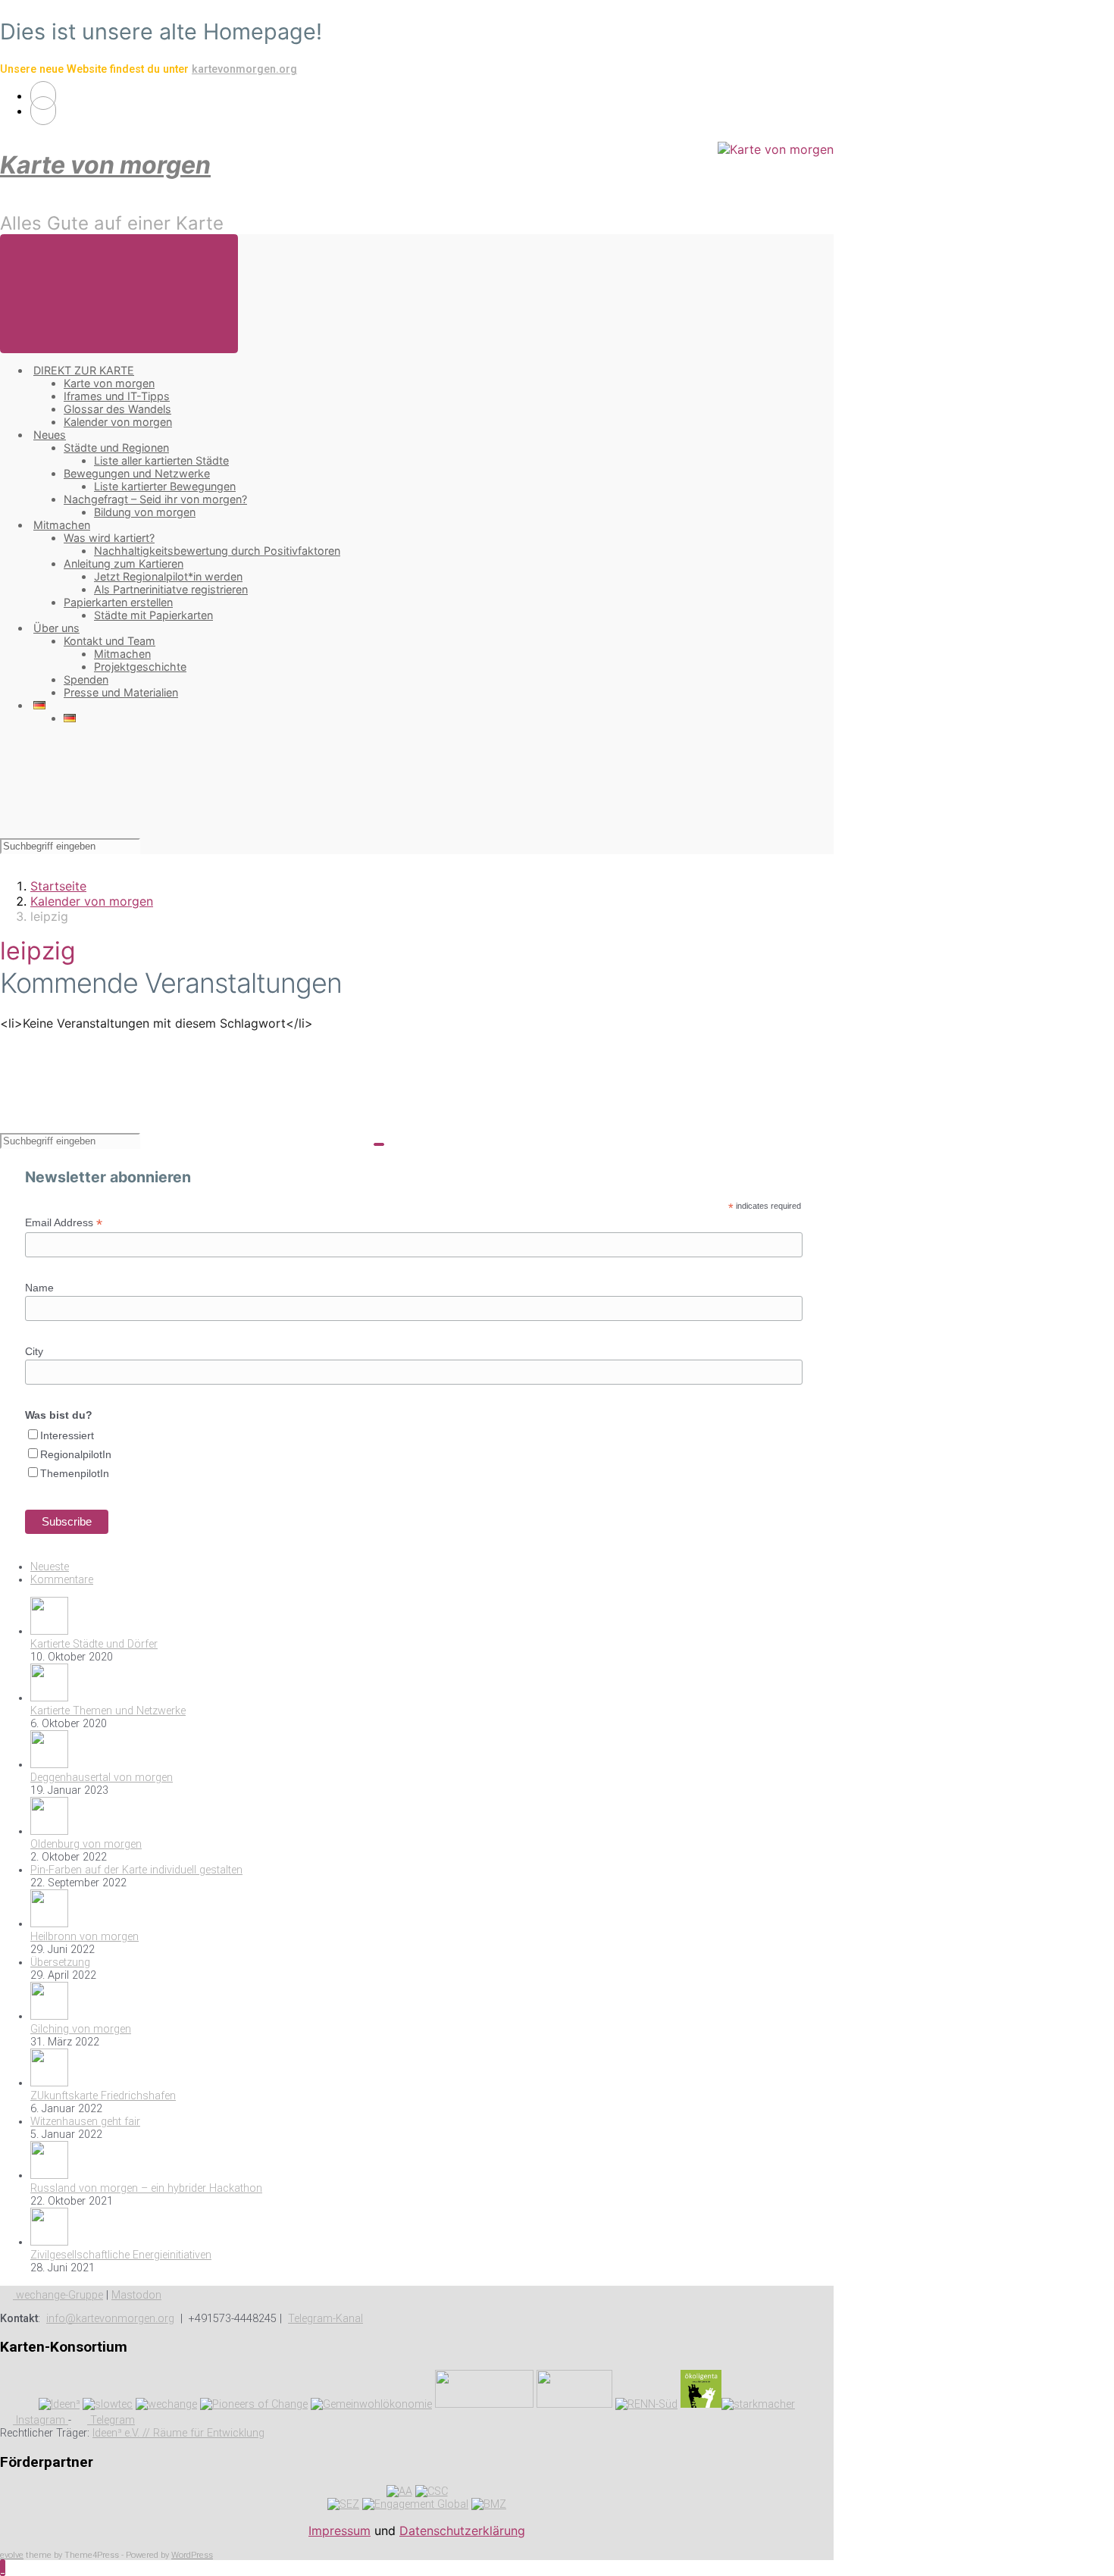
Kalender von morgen (118, 422)
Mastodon (136, 2295)
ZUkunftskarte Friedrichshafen (103, 2096)
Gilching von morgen (81, 2029)
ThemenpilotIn (75, 1473)
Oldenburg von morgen (86, 1844)
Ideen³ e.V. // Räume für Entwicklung (178, 2433)
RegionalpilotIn (76, 1454)
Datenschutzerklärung (462, 2531)
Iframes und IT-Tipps (117, 396)
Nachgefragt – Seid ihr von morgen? (155, 499)
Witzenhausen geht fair (85, 2122)
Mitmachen (62, 525)
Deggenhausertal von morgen (102, 1778)
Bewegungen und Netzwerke (137, 473)
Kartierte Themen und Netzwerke (108, 1711)
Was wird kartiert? (109, 538)
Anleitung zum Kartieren (124, 563)
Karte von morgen (105, 165)
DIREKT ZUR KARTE (84, 370)
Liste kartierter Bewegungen (165, 486)
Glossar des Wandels (117, 409)
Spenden (86, 679)
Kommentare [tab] (62, 1580)
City (34, 1351)
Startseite (58, 886)
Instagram (41, 2420)
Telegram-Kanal (325, 2319)
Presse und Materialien (121, 692)
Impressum (340, 2531)
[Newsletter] (43, 111)
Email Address (64, 1223)
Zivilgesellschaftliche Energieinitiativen (121, 2255)
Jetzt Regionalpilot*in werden (168, 576)
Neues (50, 435)
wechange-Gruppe (58, 2295)
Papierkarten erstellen (118, 602)
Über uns (56, 628)
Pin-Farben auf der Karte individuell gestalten (136, 1870)
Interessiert (67, 1435)
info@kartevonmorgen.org (110, 2319)
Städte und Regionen (116, 448)
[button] (3, 2568)
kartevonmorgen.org (244, 69)
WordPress (192, 2555)
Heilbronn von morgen (84, 1937)
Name (39, 1288)
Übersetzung (60, 1963)
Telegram (111, 2420)
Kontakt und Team (110, 641)
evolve (12, 2555)
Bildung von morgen (145, 512)
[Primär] (119, 294)
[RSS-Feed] (43, 95)
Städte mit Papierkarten (153, 615)
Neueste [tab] (50, 1567)
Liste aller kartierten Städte (161, 460)
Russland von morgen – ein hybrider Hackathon (146, 2188)
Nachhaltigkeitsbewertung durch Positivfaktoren (217, 551)
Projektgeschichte (140, 667)
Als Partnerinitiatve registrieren (171, 589)
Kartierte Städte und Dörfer (94, 1644)
